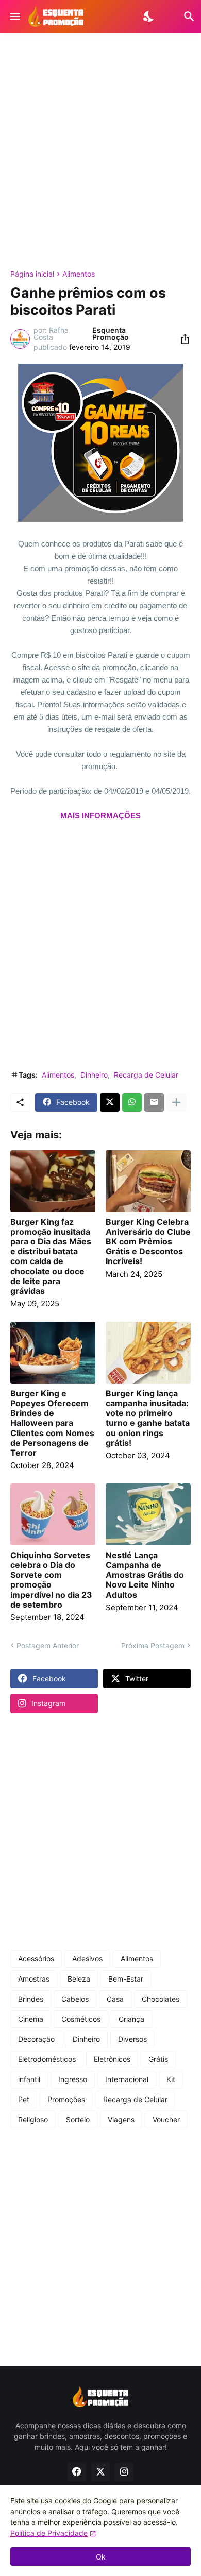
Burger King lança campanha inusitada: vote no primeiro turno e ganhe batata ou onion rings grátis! (148, 1418)
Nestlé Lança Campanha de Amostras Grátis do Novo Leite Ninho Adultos (145, 1575)
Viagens (121, 2119)
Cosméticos (81, 2019)
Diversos (132, 2039)
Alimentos (79, 274)
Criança (131, 2019)
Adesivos (87, 1959)
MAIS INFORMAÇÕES (100, 816)
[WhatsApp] (132, 1102)
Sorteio (78, 2119)
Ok (101, 2557)
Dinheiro (94, 1075)
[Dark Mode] (149, 16)
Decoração (36, 2039)
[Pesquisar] (183, 16)
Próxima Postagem (153, 1645)
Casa (115, 1999)
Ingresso (73, 2079)
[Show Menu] (14, 16)
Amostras (34, 1979)
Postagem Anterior (48, 1645)
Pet (24, 2099)
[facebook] (77, 2472)
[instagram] (124, 2472)
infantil (29, 2079)
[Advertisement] (100, 151)
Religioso (33, 2119)
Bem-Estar (126, 1979)
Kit (171, 2079)
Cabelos (75, 1999)
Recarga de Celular (146, 1075)
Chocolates (161, 1999)
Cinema (31, 2019)
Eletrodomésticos (47, 2059)
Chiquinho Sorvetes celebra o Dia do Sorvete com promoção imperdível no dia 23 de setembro (51, 1580)
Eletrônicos (112, 2059)
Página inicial (32, 274)
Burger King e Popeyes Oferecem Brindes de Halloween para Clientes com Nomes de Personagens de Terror (52, 1423)
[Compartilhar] (182, 339)
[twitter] (100, 2472)
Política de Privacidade (49, 2533)
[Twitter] (110, 1102)
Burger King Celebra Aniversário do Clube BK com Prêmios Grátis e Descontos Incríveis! (148, 1242)
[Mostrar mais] (176, 1102)
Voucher (166, 2119)
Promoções (66, 2099)
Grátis (158, 2059)
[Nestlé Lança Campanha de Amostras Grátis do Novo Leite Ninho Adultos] (148, 1514)
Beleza (79, 1979)
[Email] (154, 1102)
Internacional (127, 2079)
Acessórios (36, 1959)
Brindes (31, 1999)
